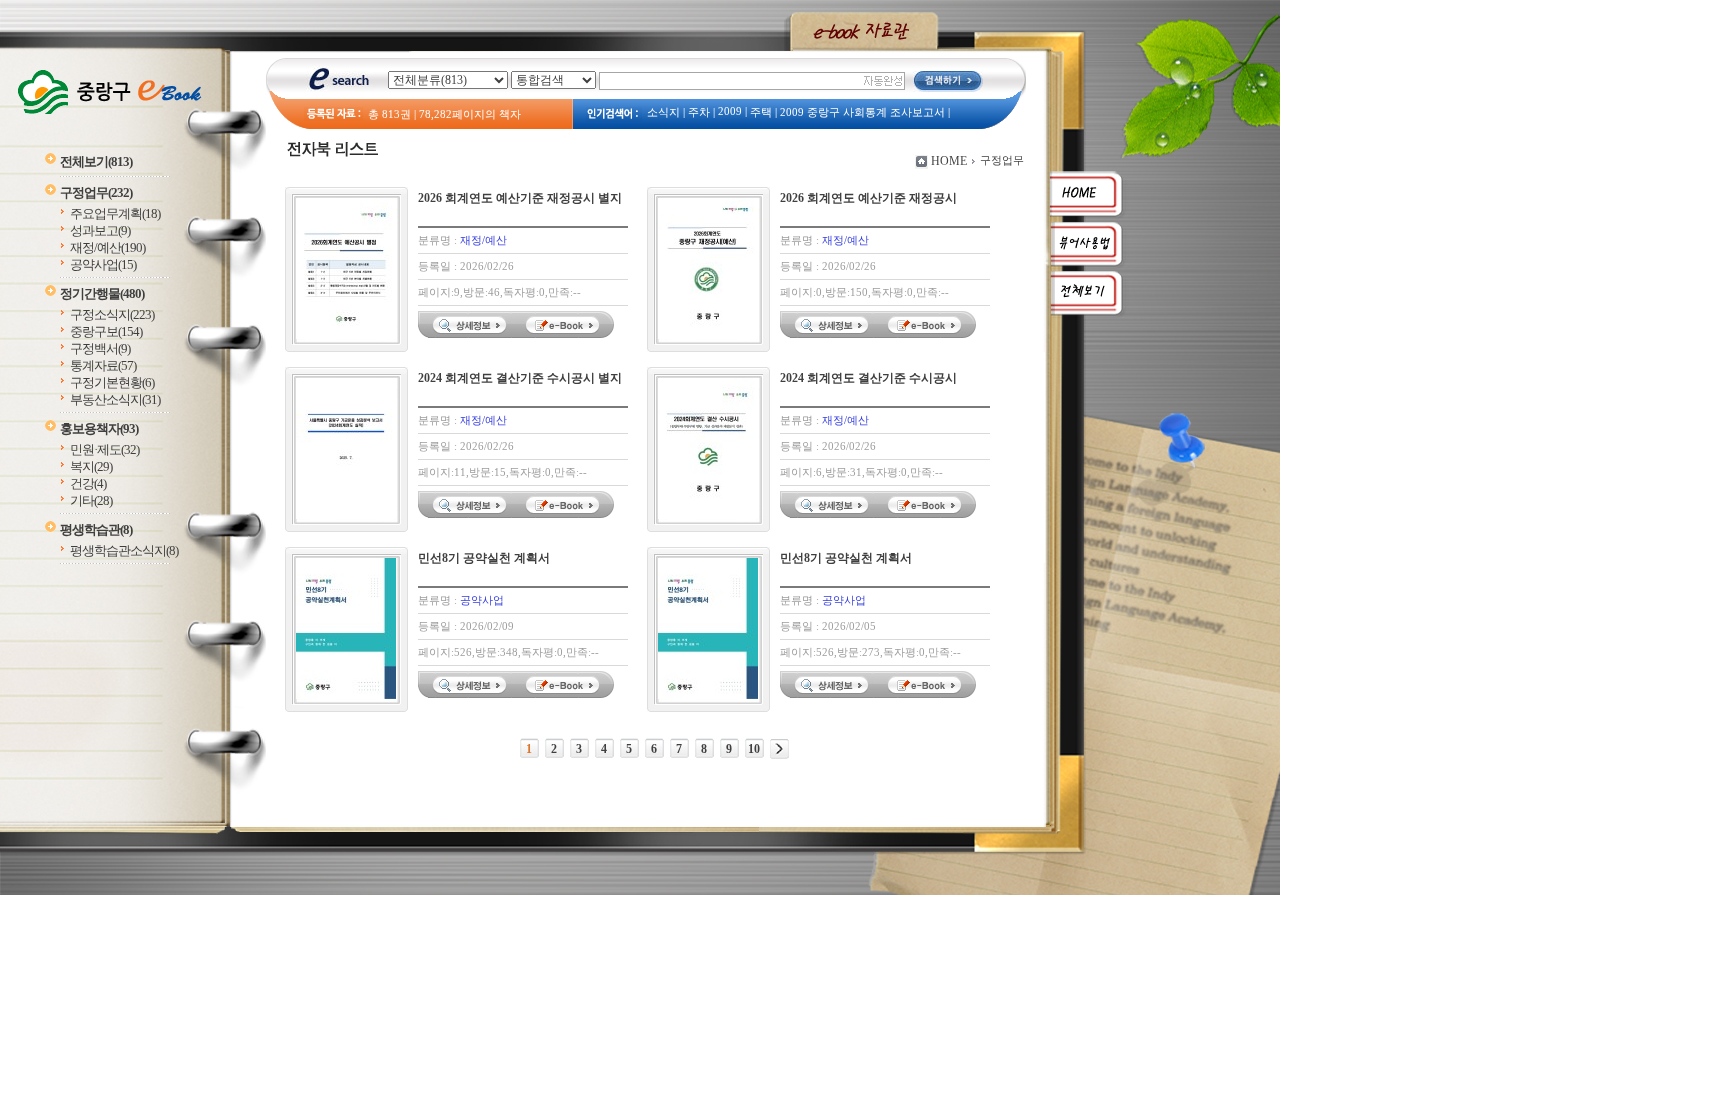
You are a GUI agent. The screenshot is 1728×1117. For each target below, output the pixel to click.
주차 (699, 112)
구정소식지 (112, 314)
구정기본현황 (112, 382)
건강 (88, 483)
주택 (761, 112)
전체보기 (96, 161)
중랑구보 (106, 331)
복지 (91, 466)
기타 (91, 500)
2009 (730, 111)
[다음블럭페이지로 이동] (779, 749)
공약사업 (103, 264)
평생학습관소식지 (124, 550)
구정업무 (96, 192)
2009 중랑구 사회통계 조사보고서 (862, 112)
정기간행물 (102, 293)
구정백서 (100, 348)
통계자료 (103, 365)
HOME (949, 161)
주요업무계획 (115, 213)
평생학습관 (96, 529)
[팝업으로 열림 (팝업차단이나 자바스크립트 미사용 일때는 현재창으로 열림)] (565, 334)
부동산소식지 (115, 399)
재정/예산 (107, 247)
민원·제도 (104, 449)
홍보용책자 (99, 428)
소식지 (663, 112)
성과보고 (100, 230)
